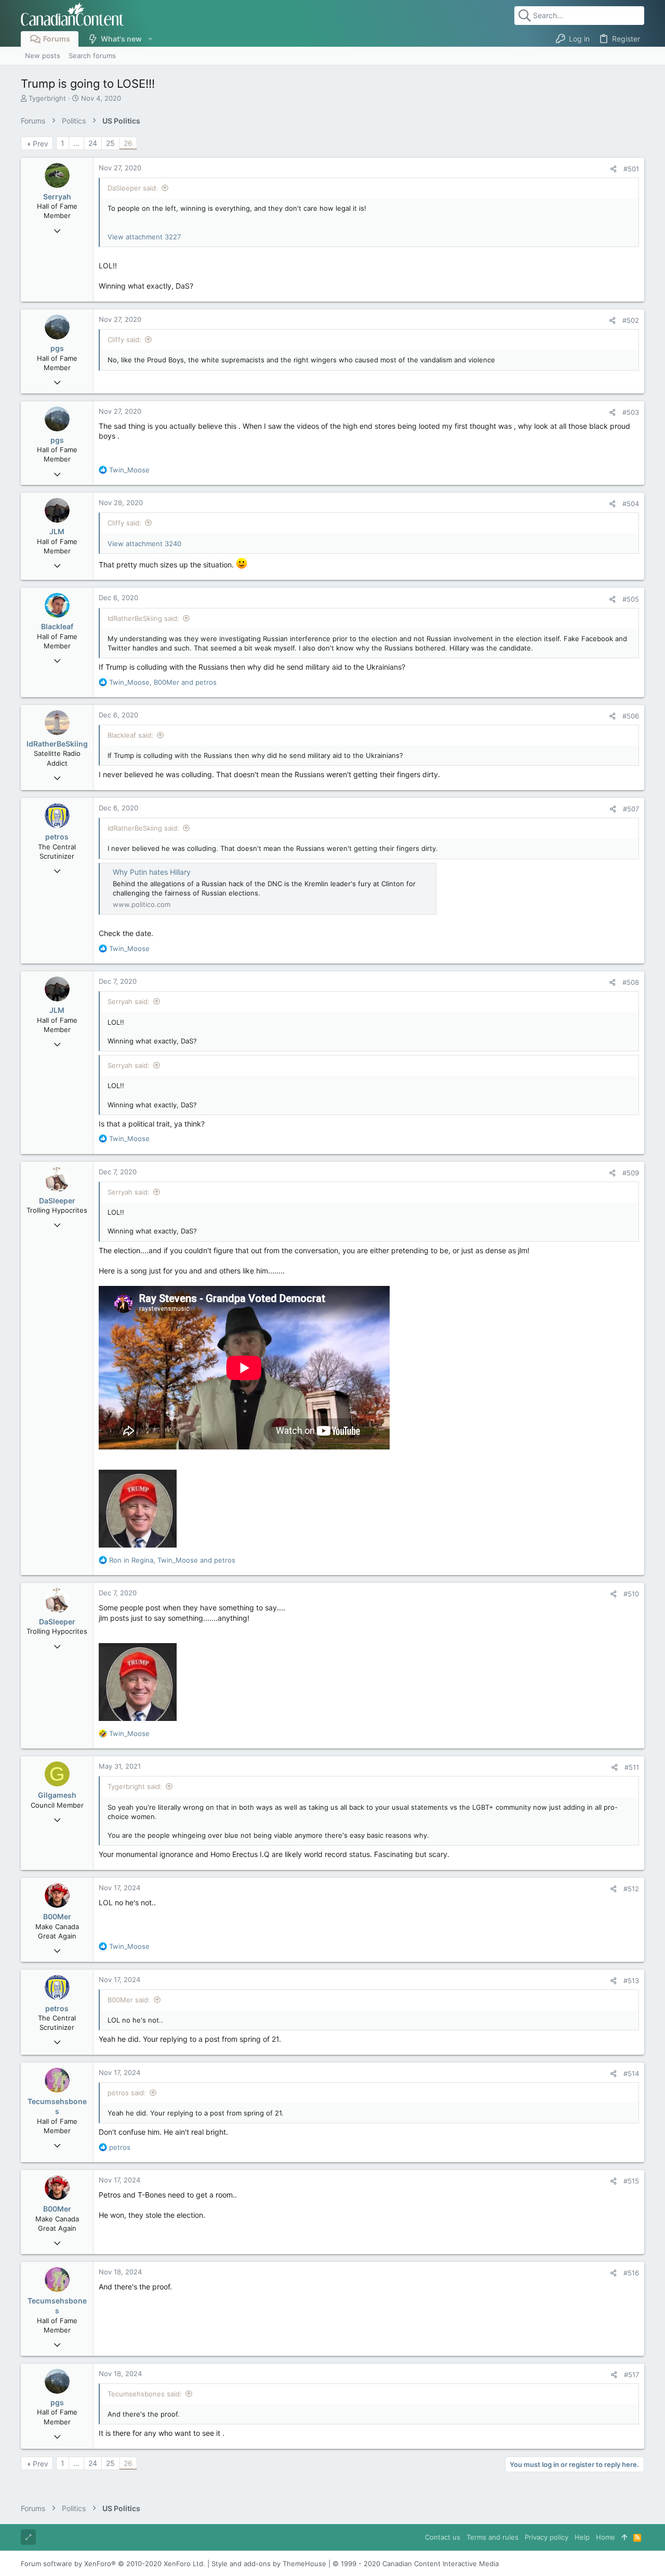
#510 (631, 1594)
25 (110, 143)
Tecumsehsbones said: (145, 2394)
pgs (57, 348)
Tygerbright (47, 98)
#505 (631, 599)
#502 (631, 320)
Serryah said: (129, 1001)
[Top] (624, 2537)
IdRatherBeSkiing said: (143, 618)
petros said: (127, 2093)
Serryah (57, 196)
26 (128, 143)
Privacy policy (547, 2537)
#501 (631, 169)
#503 (631, 412)
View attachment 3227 (144, 237)
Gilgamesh (57, 1795)
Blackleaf (57, 626)
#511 (632, 1767)
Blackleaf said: (130, 735)
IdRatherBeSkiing (57, 744)
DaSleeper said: (133, 188)
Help (582, 2537)
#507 (631, 809)
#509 (631, 1173)
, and (163, 682)
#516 (631, 2273)
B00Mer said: (129, 2000)
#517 (631, 2375)
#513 (631, 1981)
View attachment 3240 (144, 544)
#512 (631, 1889)
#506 (631, 716)
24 (93, 143)
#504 (631, 504)
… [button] (76, 143)
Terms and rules (493, 2537)
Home (606, 2537)
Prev (41, 144)
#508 (631, 982)
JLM (57, 531)
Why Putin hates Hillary (152, 872)
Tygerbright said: (135, 1786)
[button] (150, 39)
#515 (631, 2181)
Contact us (443, 2537)
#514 (631, 2073)
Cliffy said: (124, 340)
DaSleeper (57, 1201)
